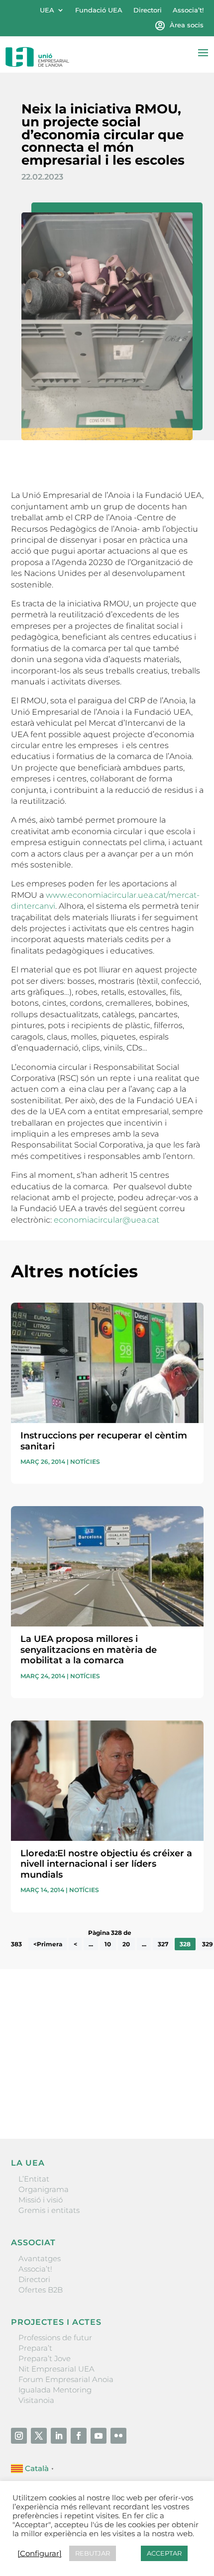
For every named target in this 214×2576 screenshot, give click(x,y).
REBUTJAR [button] (93, 2553)
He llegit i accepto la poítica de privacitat (83, 2080)
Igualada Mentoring (55, 2390)
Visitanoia (36, 2400)
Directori (148, 10)
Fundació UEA (99, 10)
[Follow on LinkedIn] (59, 2436)
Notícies (85, 1462)
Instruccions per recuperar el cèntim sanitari (104, 1441)
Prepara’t (35, 2348)
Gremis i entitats (49, 2210)
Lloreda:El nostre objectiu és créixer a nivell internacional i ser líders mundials (106, 1864)
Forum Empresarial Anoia (66, 2379)
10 (108, 1944)
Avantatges (40, 2258)
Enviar (181, 2097)
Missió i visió (41, 2200)
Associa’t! (188, 10)
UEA (47, 10)
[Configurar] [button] (40, 2554)
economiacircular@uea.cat (107, 1220)
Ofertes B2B (41, 2290)
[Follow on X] (39, 2436)
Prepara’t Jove (45, 2358)
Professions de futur (55, 2337)
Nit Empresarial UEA (56, 2369)
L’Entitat (34, 2179)
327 (163, 1944)
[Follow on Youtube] (99, 2436)
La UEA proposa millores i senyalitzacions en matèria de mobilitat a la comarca (89, 1650)
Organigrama (44, 2189)
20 (126, 1944)
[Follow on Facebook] (79, 2436)
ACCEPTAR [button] (164, 2553)
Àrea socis (187, 25)
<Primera (48, 1944)
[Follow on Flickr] (118, 2436)
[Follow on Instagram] (19, 2436)
